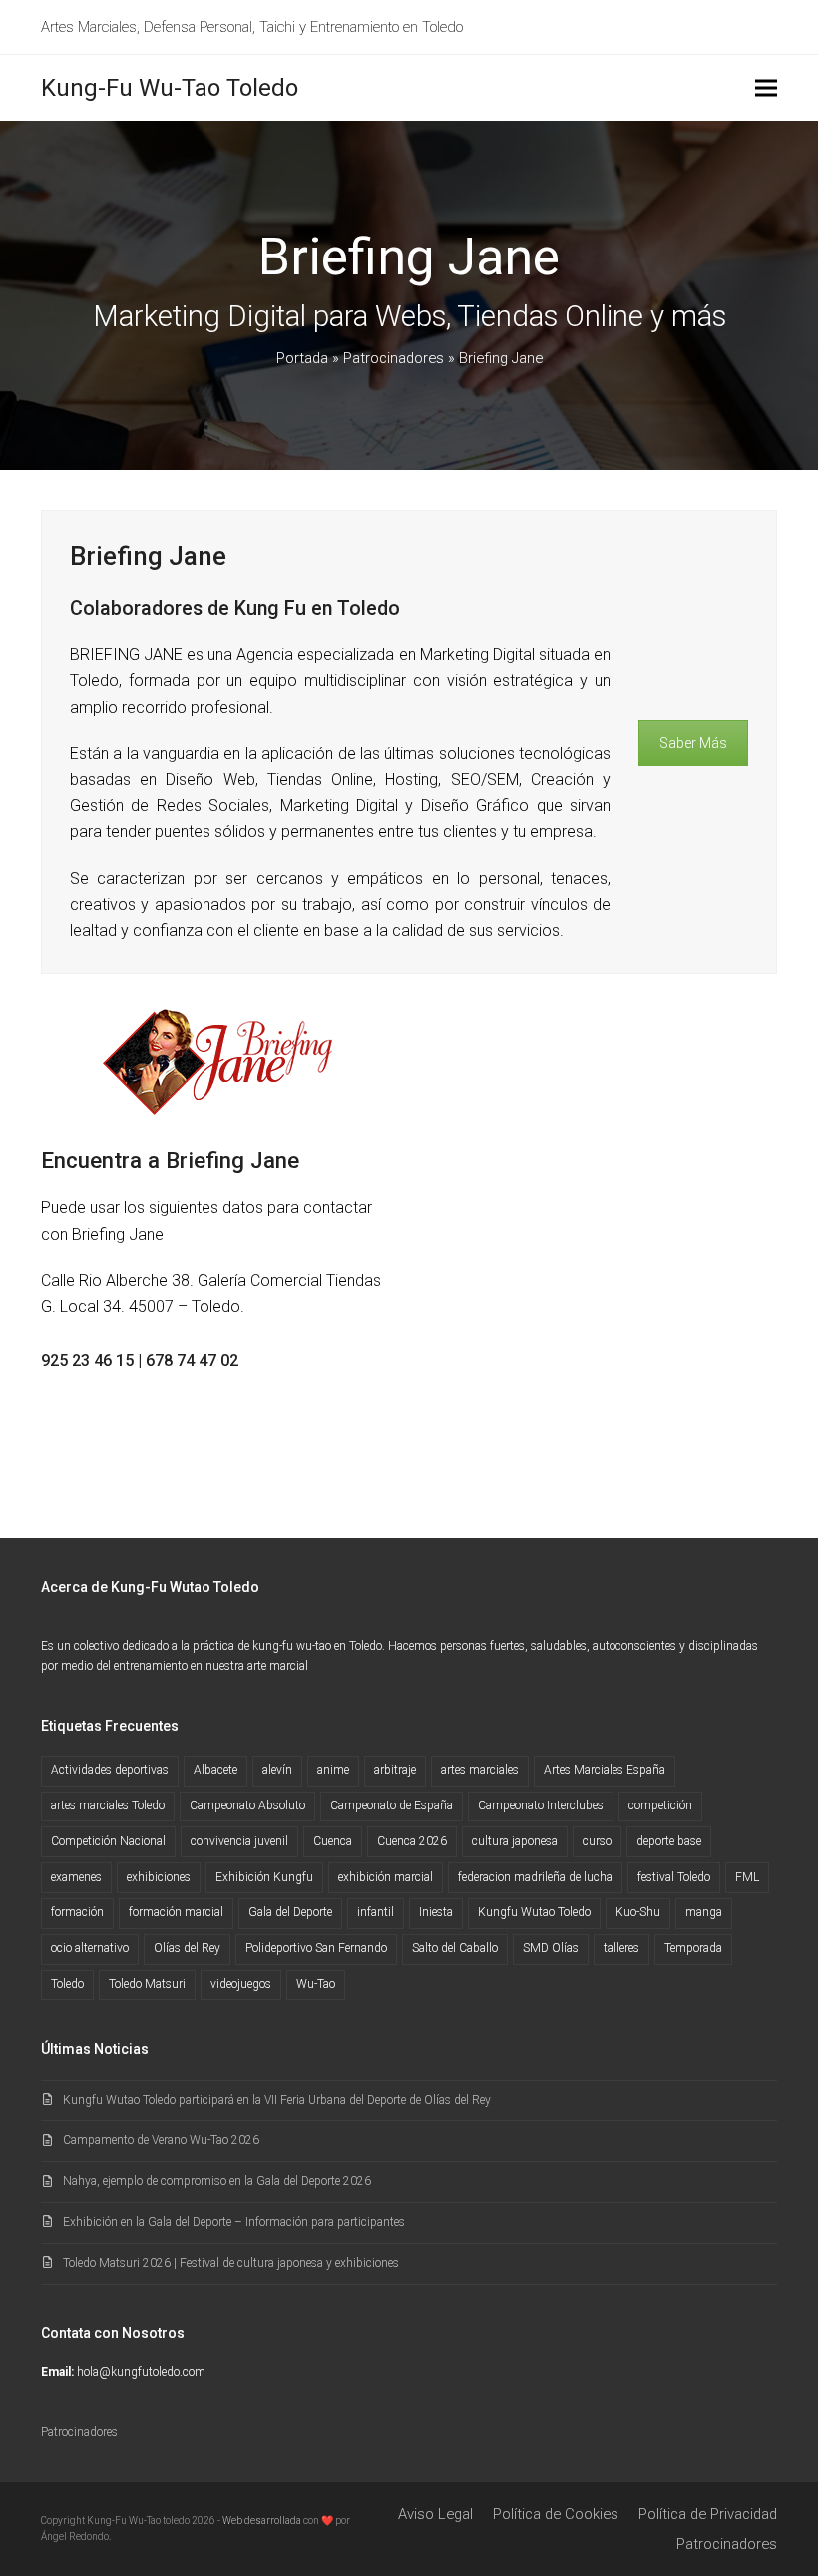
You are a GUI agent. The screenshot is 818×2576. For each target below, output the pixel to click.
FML (747, 1877)
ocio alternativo (90, 1948)
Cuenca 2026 (412, 1841)
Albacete (215, 1770)
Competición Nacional (108, 1841)
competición (660, 1805)
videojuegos (241, 1984)
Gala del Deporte (290, 1912)
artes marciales (480, 1770)
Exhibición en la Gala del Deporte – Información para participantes (234, 2222)
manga (704, 1912)
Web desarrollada (262, 2521)
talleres (621, 1948)
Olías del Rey (187, 1948)
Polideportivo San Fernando (316, 1948)
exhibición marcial (386, 1877)
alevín (277, 1770)
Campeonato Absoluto (247, 1805)
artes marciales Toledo (108, 1805)
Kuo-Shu (638, 1912)
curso (597, 1841)
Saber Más (693, 743)
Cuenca (333, 1841)
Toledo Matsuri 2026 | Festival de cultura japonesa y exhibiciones (231, 2263)
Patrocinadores (394, 358)
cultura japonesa (515, 1841)
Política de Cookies (556, 2514)
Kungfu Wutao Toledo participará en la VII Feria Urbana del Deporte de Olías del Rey (277, 2100)
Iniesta (436, 1912)
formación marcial (176, 1912)
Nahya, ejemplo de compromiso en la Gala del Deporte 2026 (217, 2181)
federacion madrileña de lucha (535, 1877)
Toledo (67, 1984)
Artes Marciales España (605, 1770)
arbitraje (395, 1770)
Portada (302, 358)
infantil (376, 1912)
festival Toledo (674, 1877)
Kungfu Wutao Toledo (534, 1912)
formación (77, 1912)
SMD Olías (551, 1948)
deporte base (669, 1841)
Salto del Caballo (455, 1948)
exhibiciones (159, 1877)
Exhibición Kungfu (264, 1877)
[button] (766, 88)
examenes (76, 1877)
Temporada (693, 1948)
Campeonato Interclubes (541, 1805)
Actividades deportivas (110, 1770)
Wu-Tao (316, 1984)
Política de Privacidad (708, 2514)
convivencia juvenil (239, 1841)
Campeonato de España (392, 1805)
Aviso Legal (435, 2514)
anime (333, 1770)
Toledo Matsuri (147, 1984)
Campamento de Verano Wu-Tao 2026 (161, 2140)
